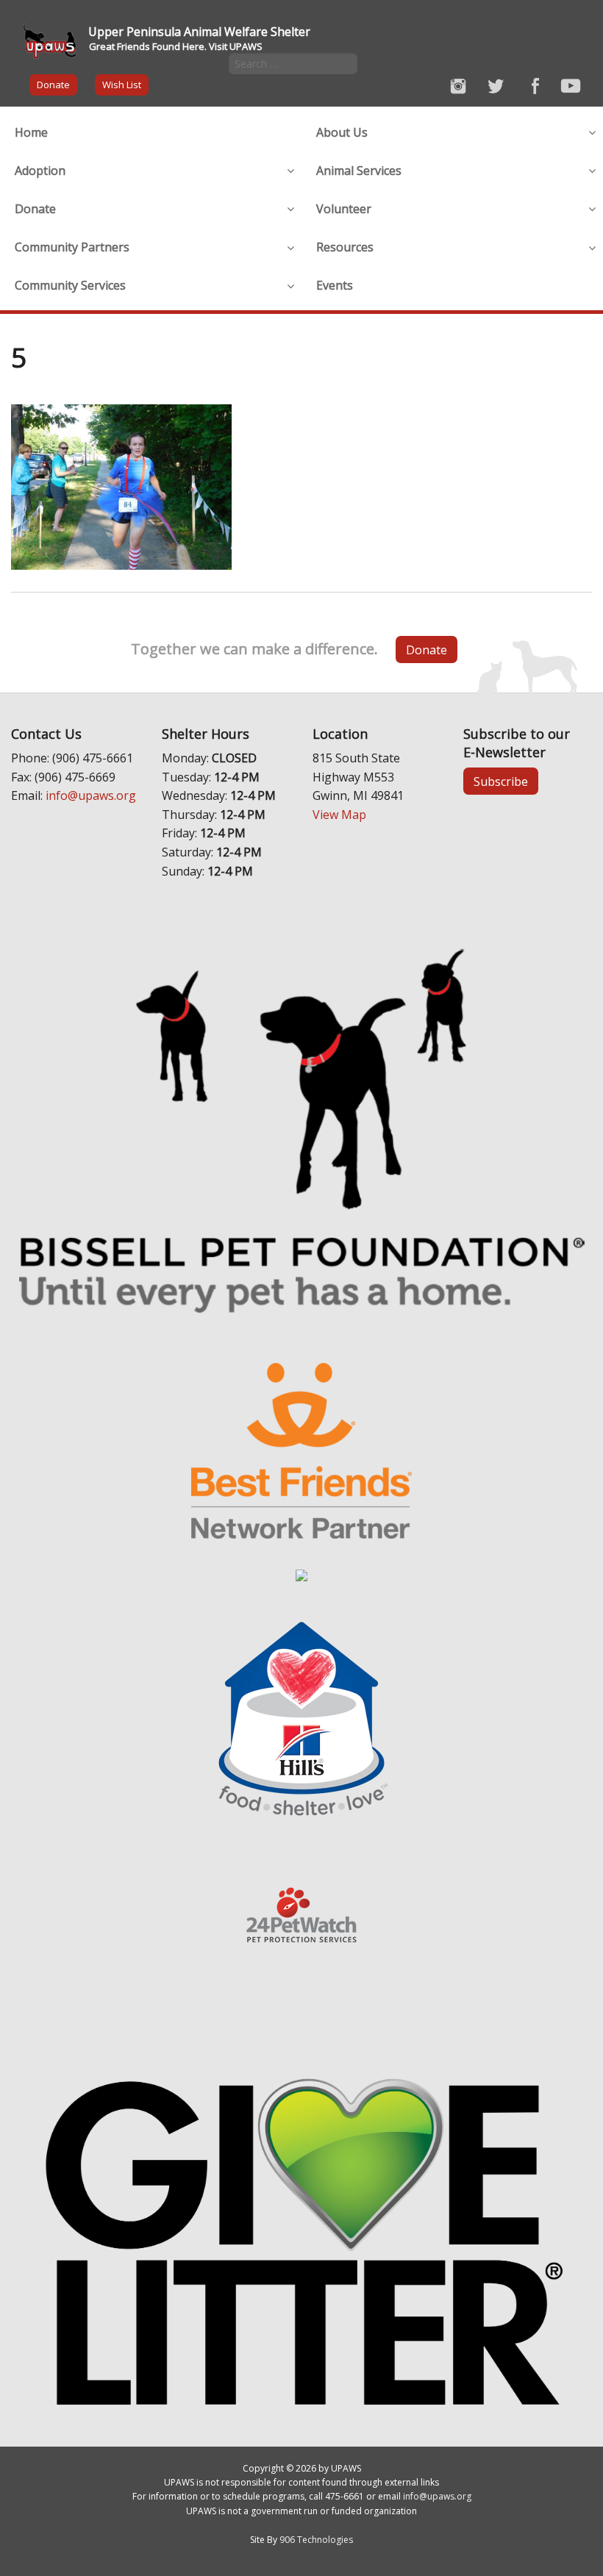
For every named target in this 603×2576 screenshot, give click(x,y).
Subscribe (501, 781)
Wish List (122, 85)
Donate (53, 85)
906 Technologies (316, 2540)
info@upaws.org (91, 795)
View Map (339, 815)
